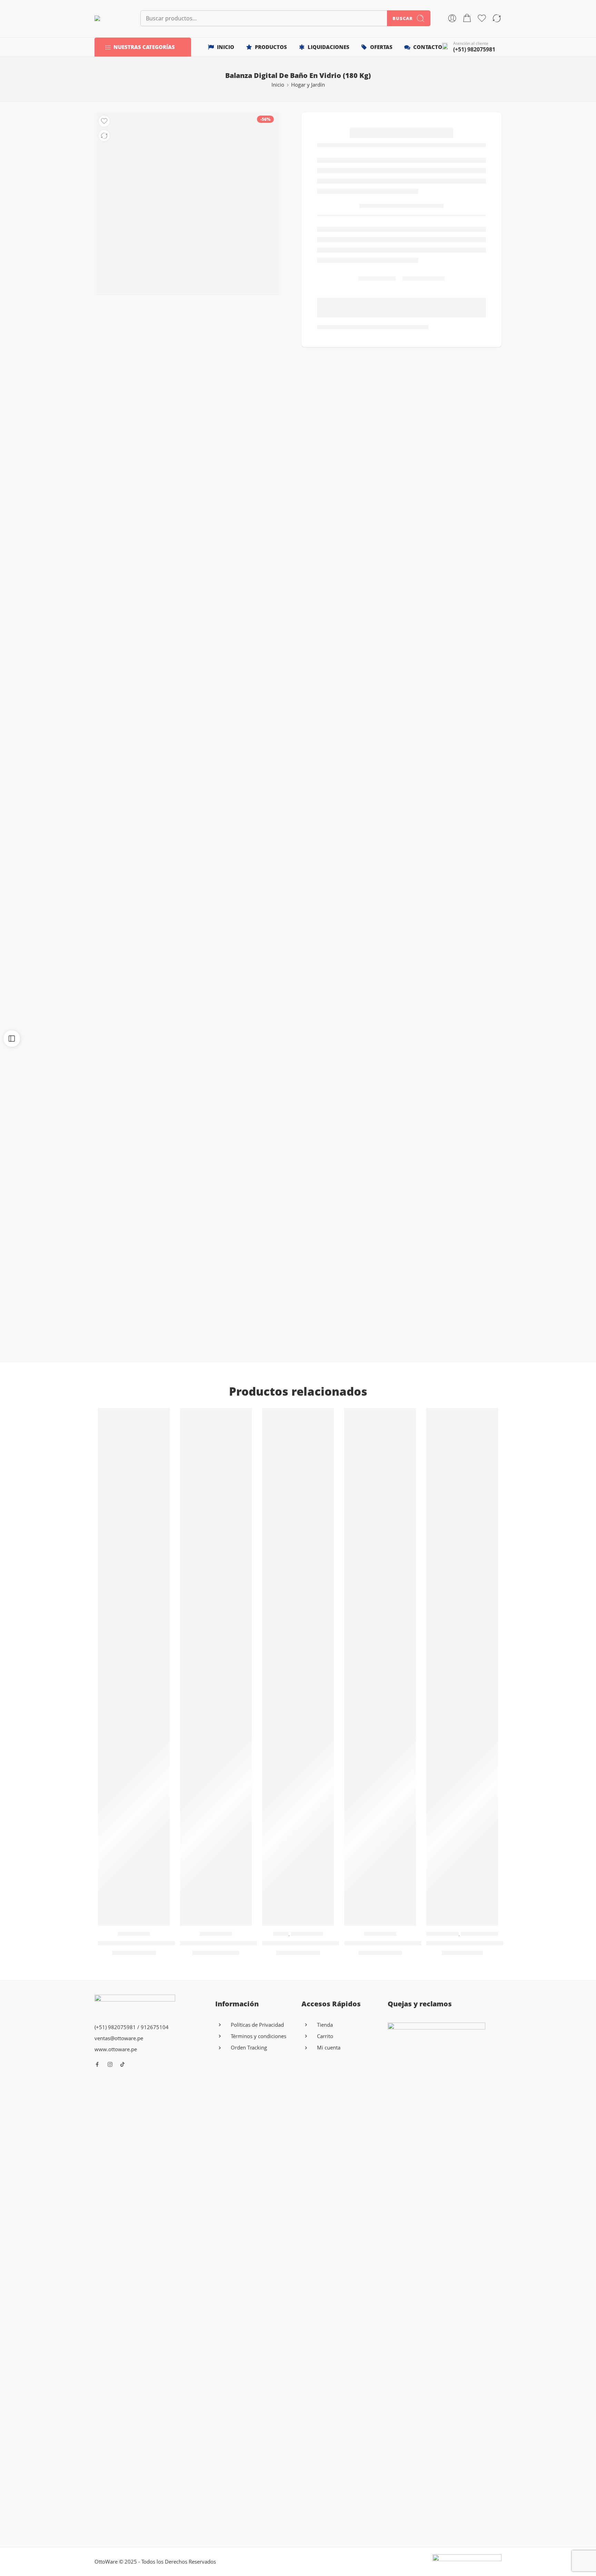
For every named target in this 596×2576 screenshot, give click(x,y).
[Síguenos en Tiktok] (122, 2064)
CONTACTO (428, 47)
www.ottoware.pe (116, 2049)
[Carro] (467, 18)
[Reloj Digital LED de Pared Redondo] (216, 1667)
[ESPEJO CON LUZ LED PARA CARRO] (462, 1667)
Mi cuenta (329, 2048)
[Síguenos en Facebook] (97, 2064)
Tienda (325, 2025)
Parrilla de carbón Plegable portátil (313, 1943)
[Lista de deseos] (104, 121)
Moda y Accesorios (482, 1934)
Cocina (281, 1934)
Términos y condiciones (259, 2036)
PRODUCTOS (271, 47)
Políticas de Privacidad (257, 2025)
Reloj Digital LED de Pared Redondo (231, 1943)
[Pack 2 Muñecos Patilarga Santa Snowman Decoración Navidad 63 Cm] (134, 1667)
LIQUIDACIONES (329, 47)
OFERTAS (381, 47)
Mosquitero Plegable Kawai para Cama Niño (408, 1943)
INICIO (226, 47)
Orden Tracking (249, 2048)
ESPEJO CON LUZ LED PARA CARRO (477, 1943)
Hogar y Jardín (308, 85)
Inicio (278, 85)
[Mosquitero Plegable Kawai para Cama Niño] (380, 1667)
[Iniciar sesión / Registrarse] (452, 18)
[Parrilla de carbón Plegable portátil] (298, 1667)
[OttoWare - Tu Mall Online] (109, 18)
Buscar (403, 18)
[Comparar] (104, 136)
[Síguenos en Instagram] (110, 2064)
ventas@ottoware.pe (119, 2038)
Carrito (325, 2036)
